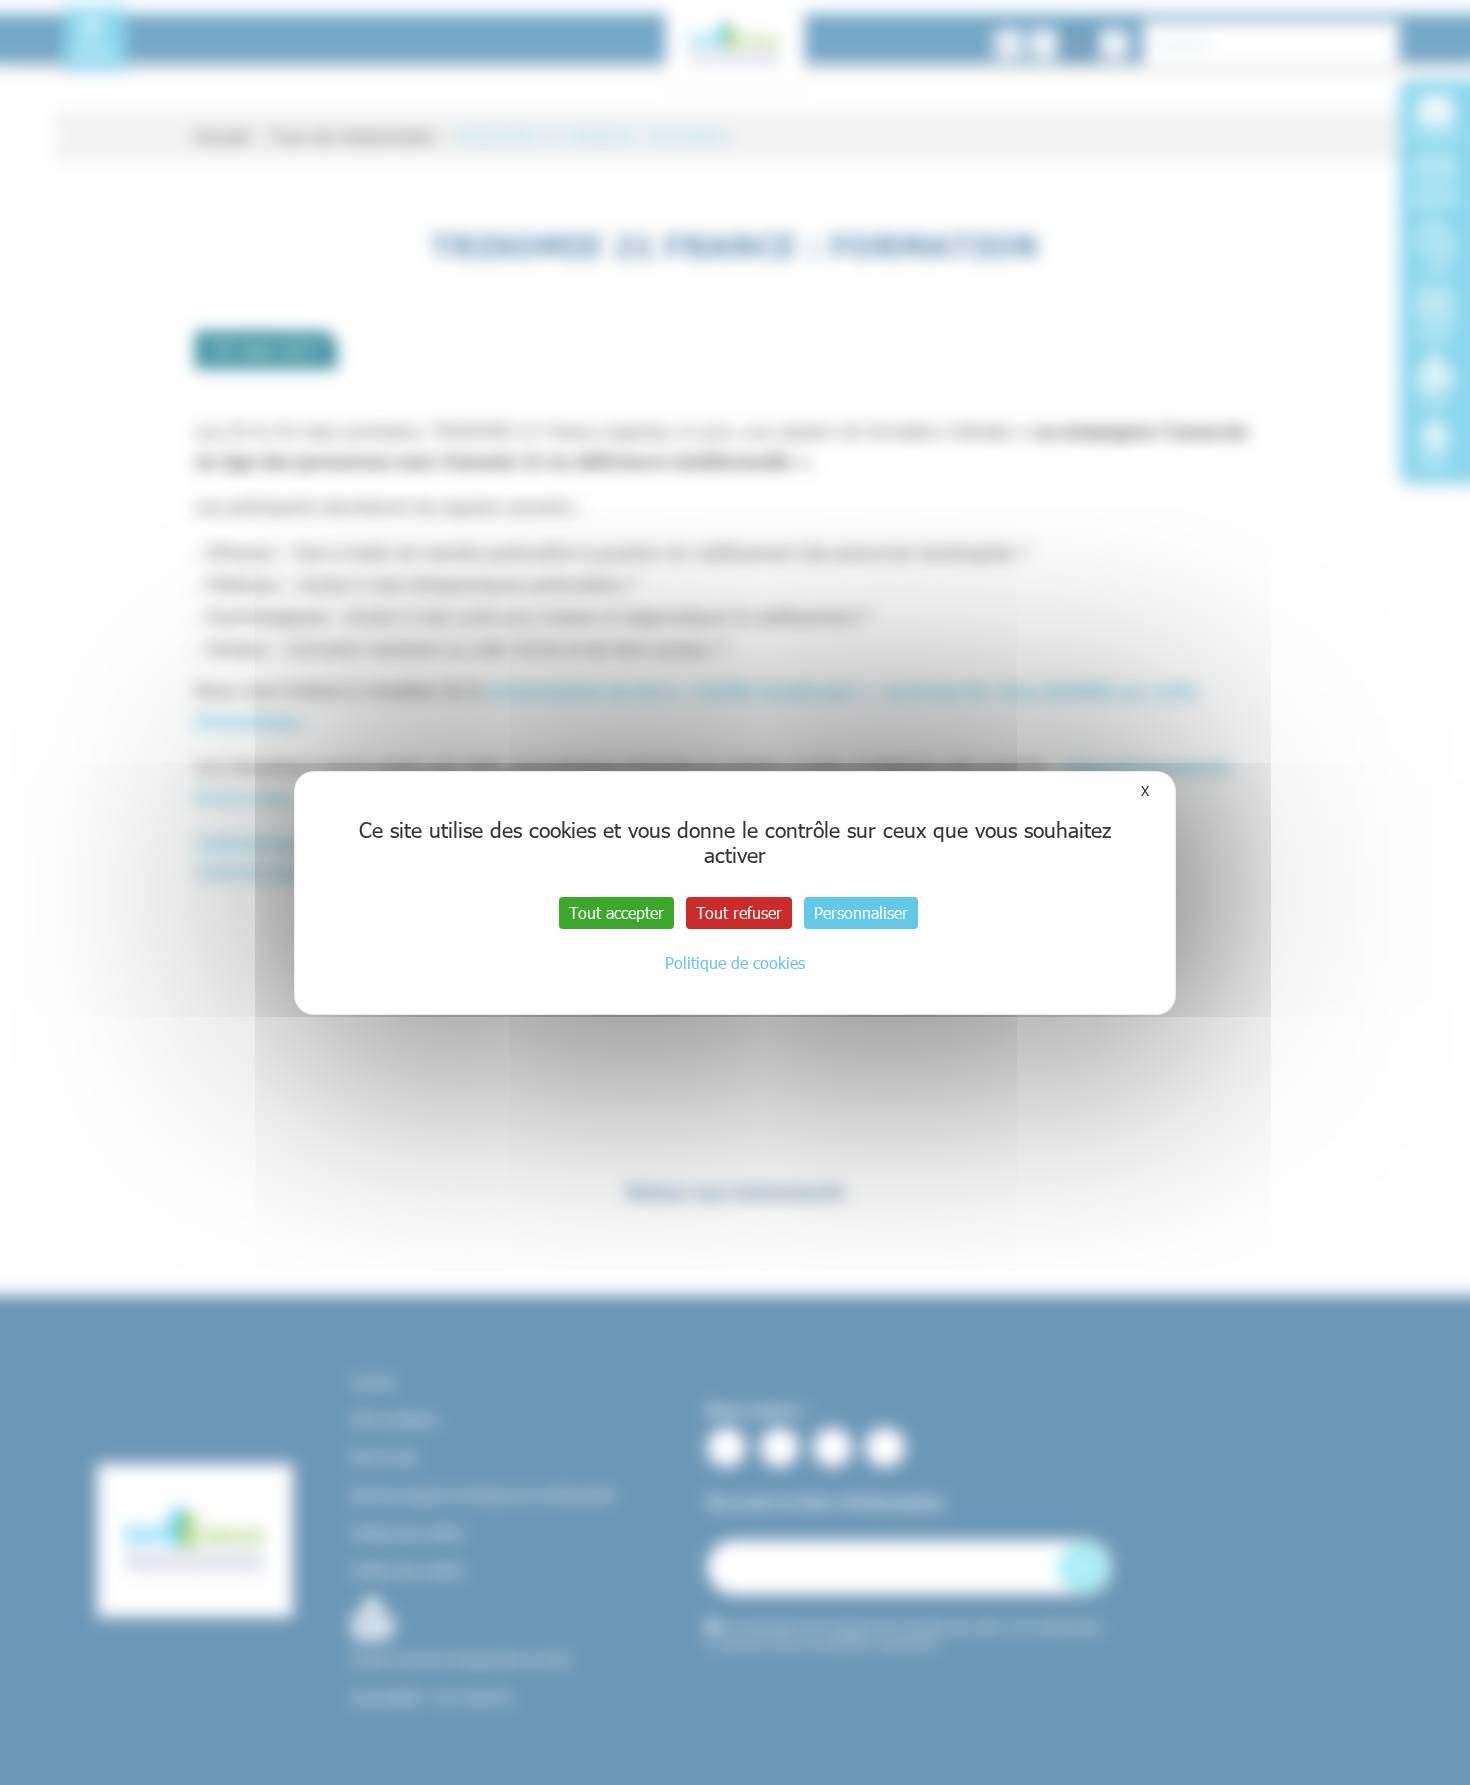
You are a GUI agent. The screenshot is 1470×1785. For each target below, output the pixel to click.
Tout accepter (616, 912)
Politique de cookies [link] (735, 962)
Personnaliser (861, 912)
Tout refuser (739, 912)
